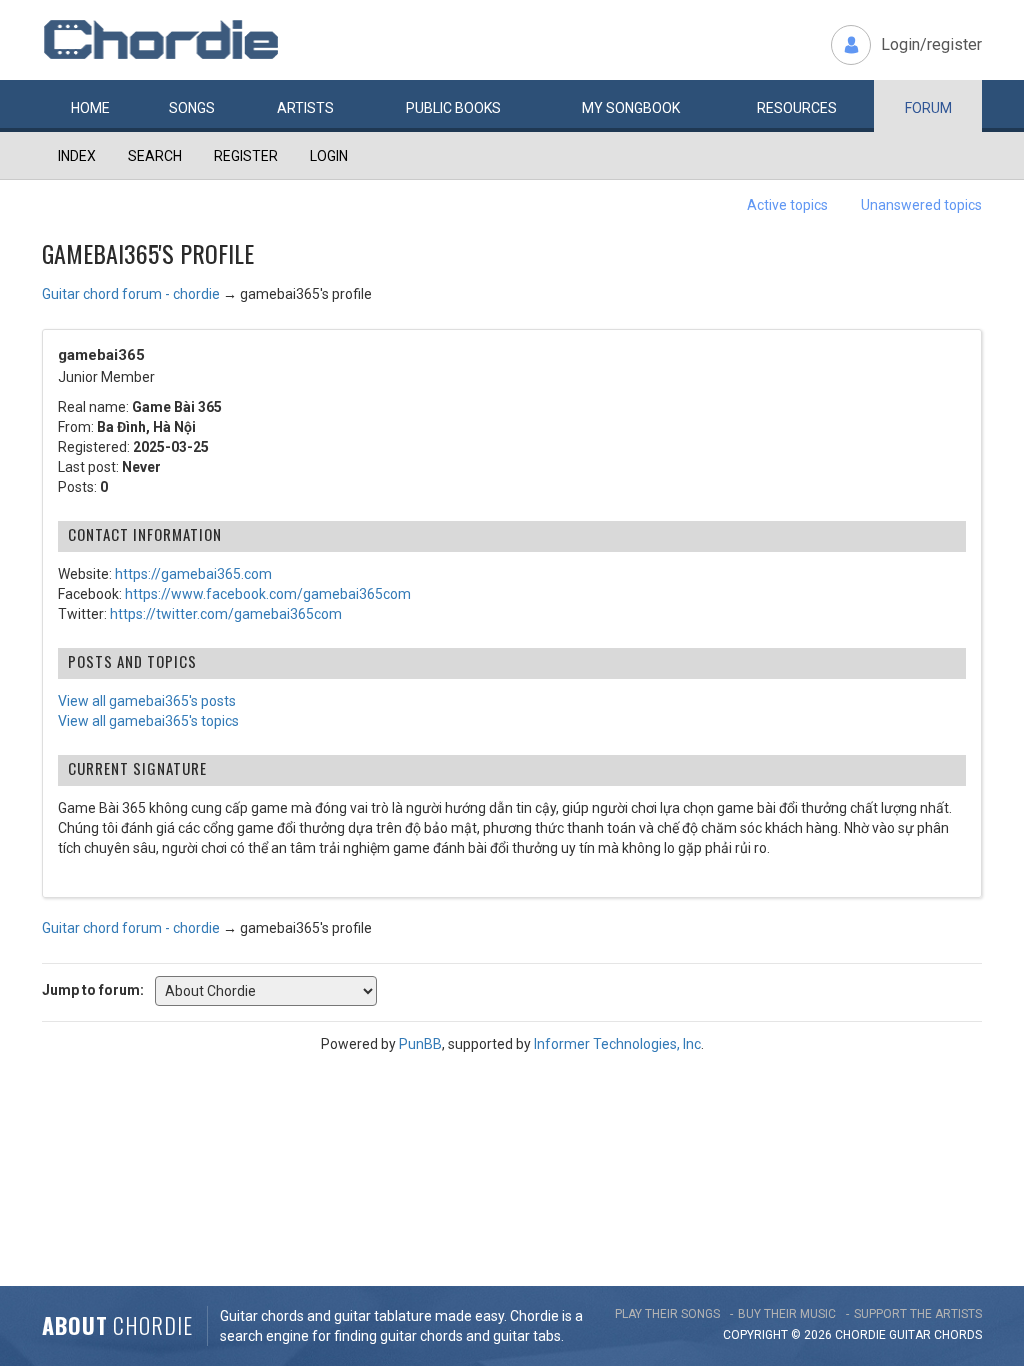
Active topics (787, 205)
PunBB (420, 1044)
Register (246, 156)
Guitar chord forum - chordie (131, 294)
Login (329, 156)
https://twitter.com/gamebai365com (226, 614)
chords (958, 1335)
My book (631, 108)
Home (90, 108)
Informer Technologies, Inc (617, 1044)
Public (453, 108)
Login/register (931, 44)
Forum (928, 108)
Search (155, 156)
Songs (192, 108)
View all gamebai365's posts (147, 701)
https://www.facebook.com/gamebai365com (268, 594)
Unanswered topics (921, 205)
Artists (305, 108)
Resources (797, 108)
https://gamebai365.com (193, 574)
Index (77, 156)
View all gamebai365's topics (148, 721)
